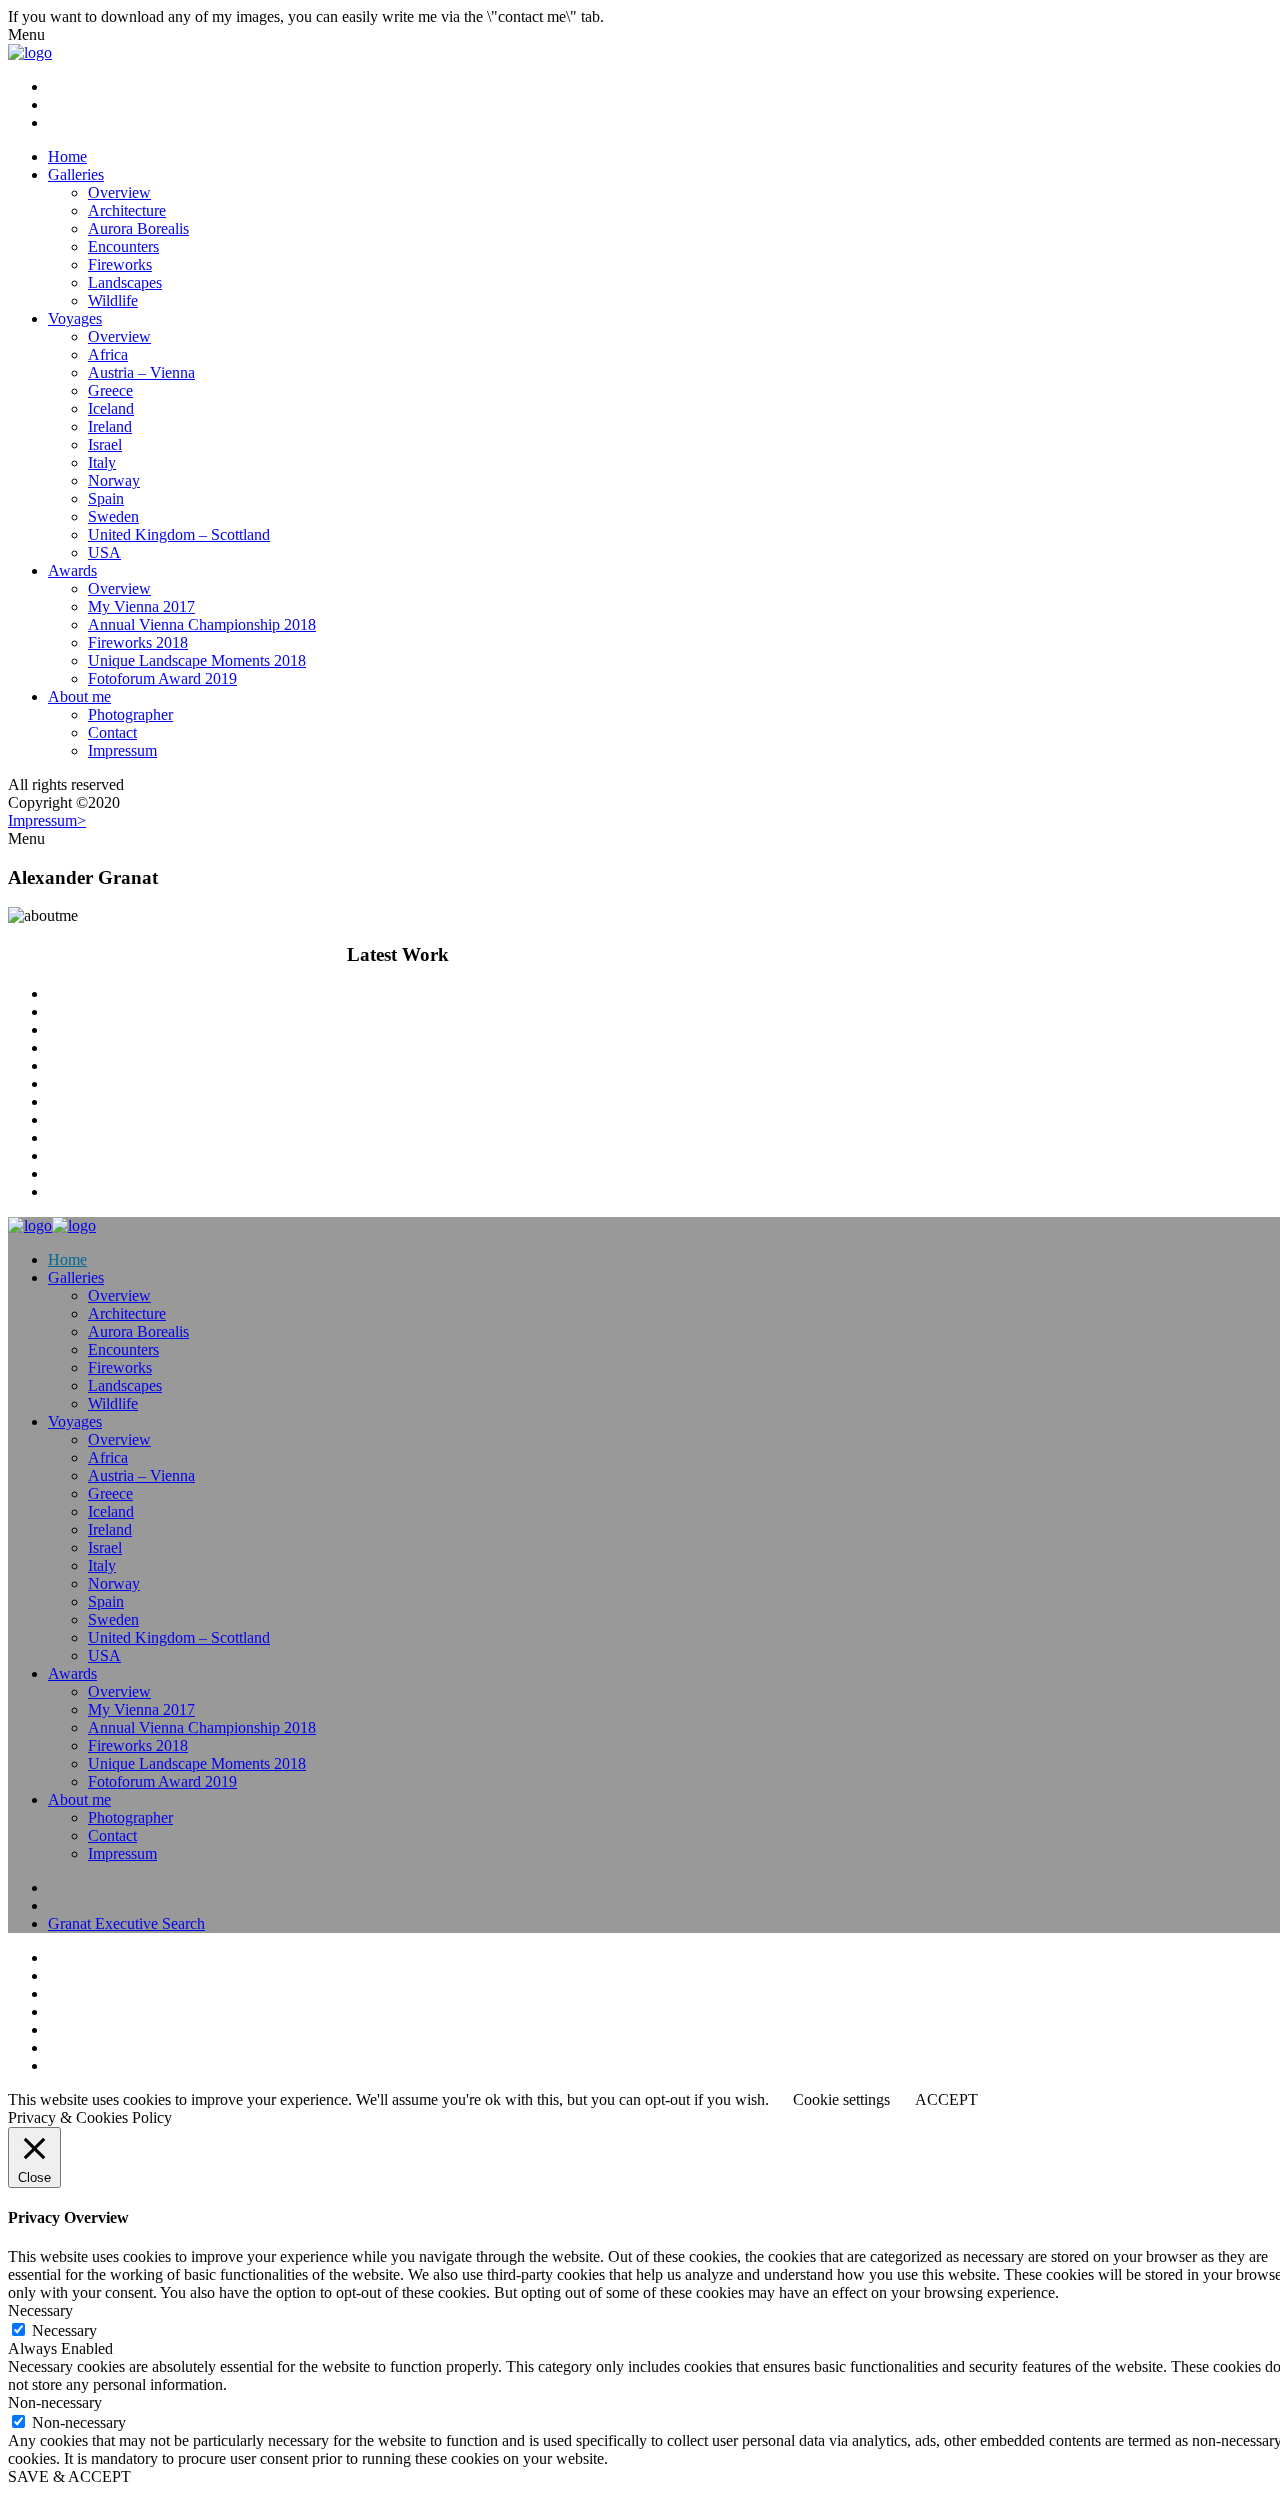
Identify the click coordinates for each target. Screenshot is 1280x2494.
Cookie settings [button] (841, 2099)
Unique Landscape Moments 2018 (197, 660)
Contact (112, 732)
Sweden (113, 516)
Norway (114, 480)
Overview (119, 192)
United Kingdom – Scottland (179, 534)
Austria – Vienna (141, 372)
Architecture (127, 210)
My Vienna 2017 (141, 606)
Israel (105, 444)
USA (104, 552)
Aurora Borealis (138, 228)
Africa (108, 354)
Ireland (110, 426)
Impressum (122, 750)
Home (67, 156)
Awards (72, 570)
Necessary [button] (40, 2310)
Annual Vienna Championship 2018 (202, 624)
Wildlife (113, 300)
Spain (106, 498)
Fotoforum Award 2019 (162, 678)
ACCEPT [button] (946, 2099)
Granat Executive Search (126, 1923)
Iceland (111, 408)
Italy (102, 462)
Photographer (130, 714)
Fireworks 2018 (138, 642)
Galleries (76, 174)
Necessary (64, 2330)
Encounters (123, 246)
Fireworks (120, 264)
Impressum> (47, 820)
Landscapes (125, 282)
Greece (110, 390)
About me (79, 696)
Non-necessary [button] (55, 2402)
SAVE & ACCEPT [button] (69, 2476)
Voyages (75, 318)
